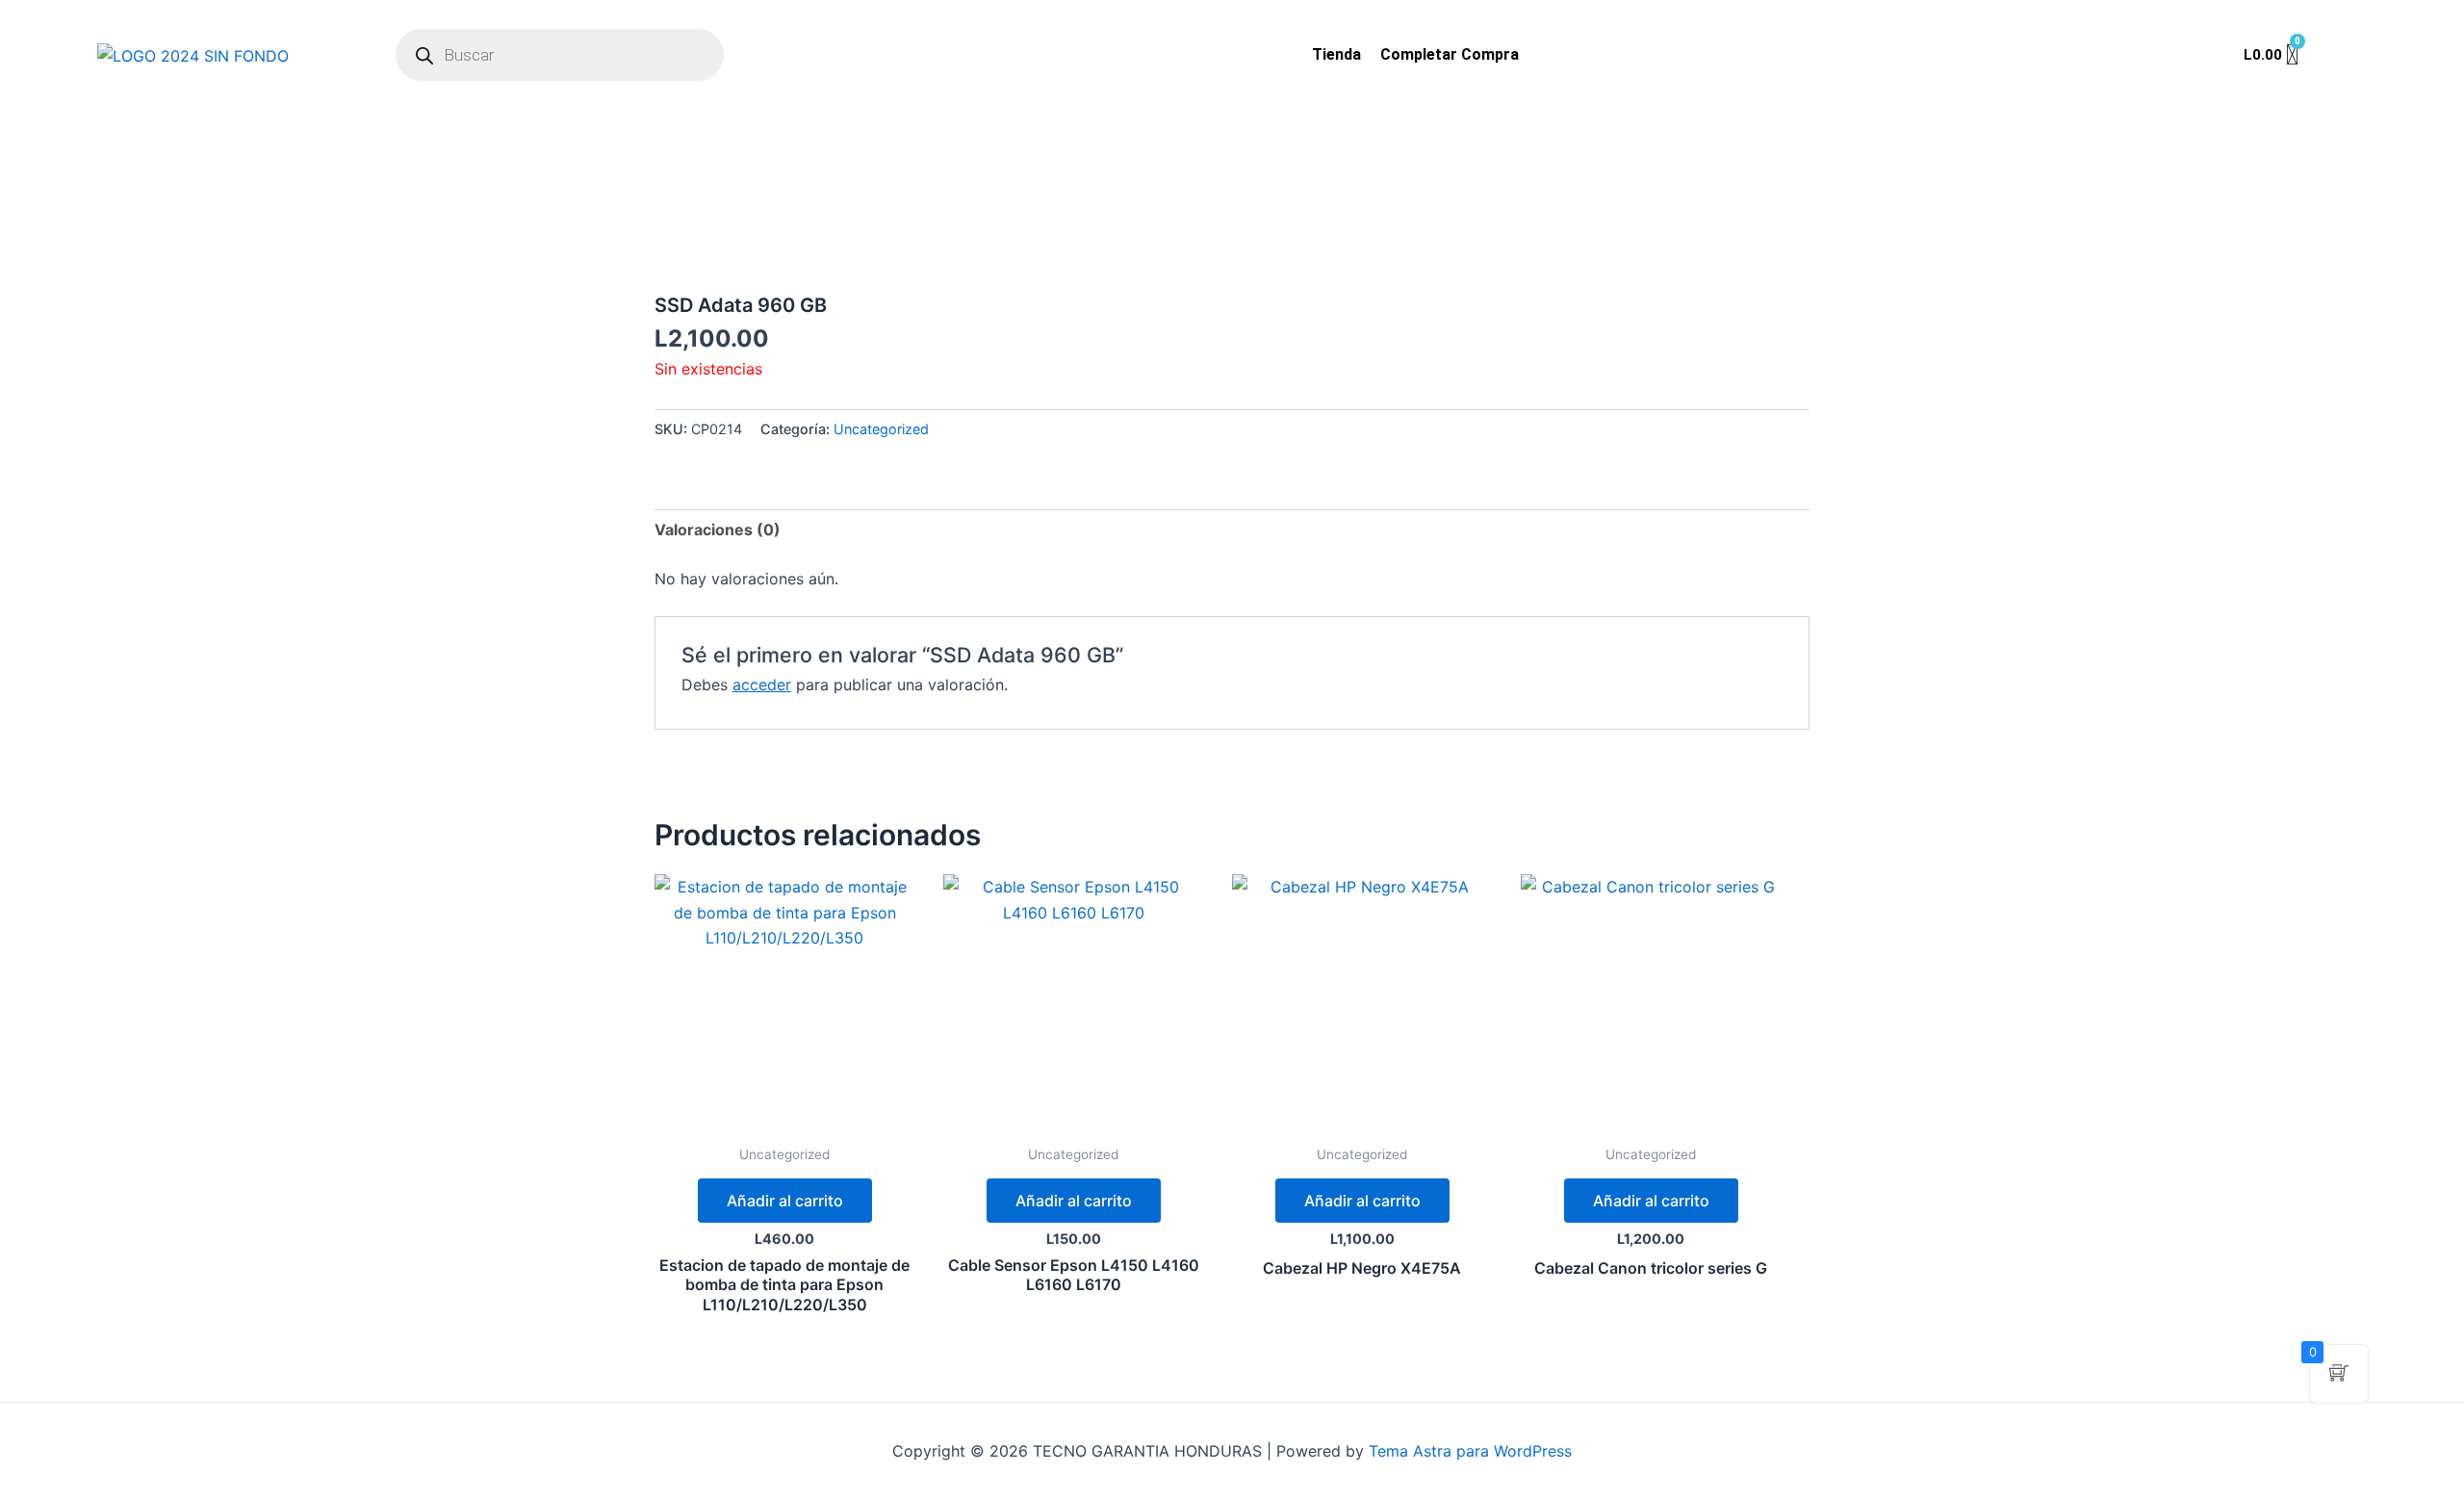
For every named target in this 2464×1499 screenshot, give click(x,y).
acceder (762, 685)
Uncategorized (881, 429)
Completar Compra (1450, 54)
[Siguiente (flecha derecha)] (2430, 750)
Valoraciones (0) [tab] (718, 530)
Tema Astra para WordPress (1470, 1451)
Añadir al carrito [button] (785, 1201)
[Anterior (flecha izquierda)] (34, 750)
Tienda (1336, 54)
